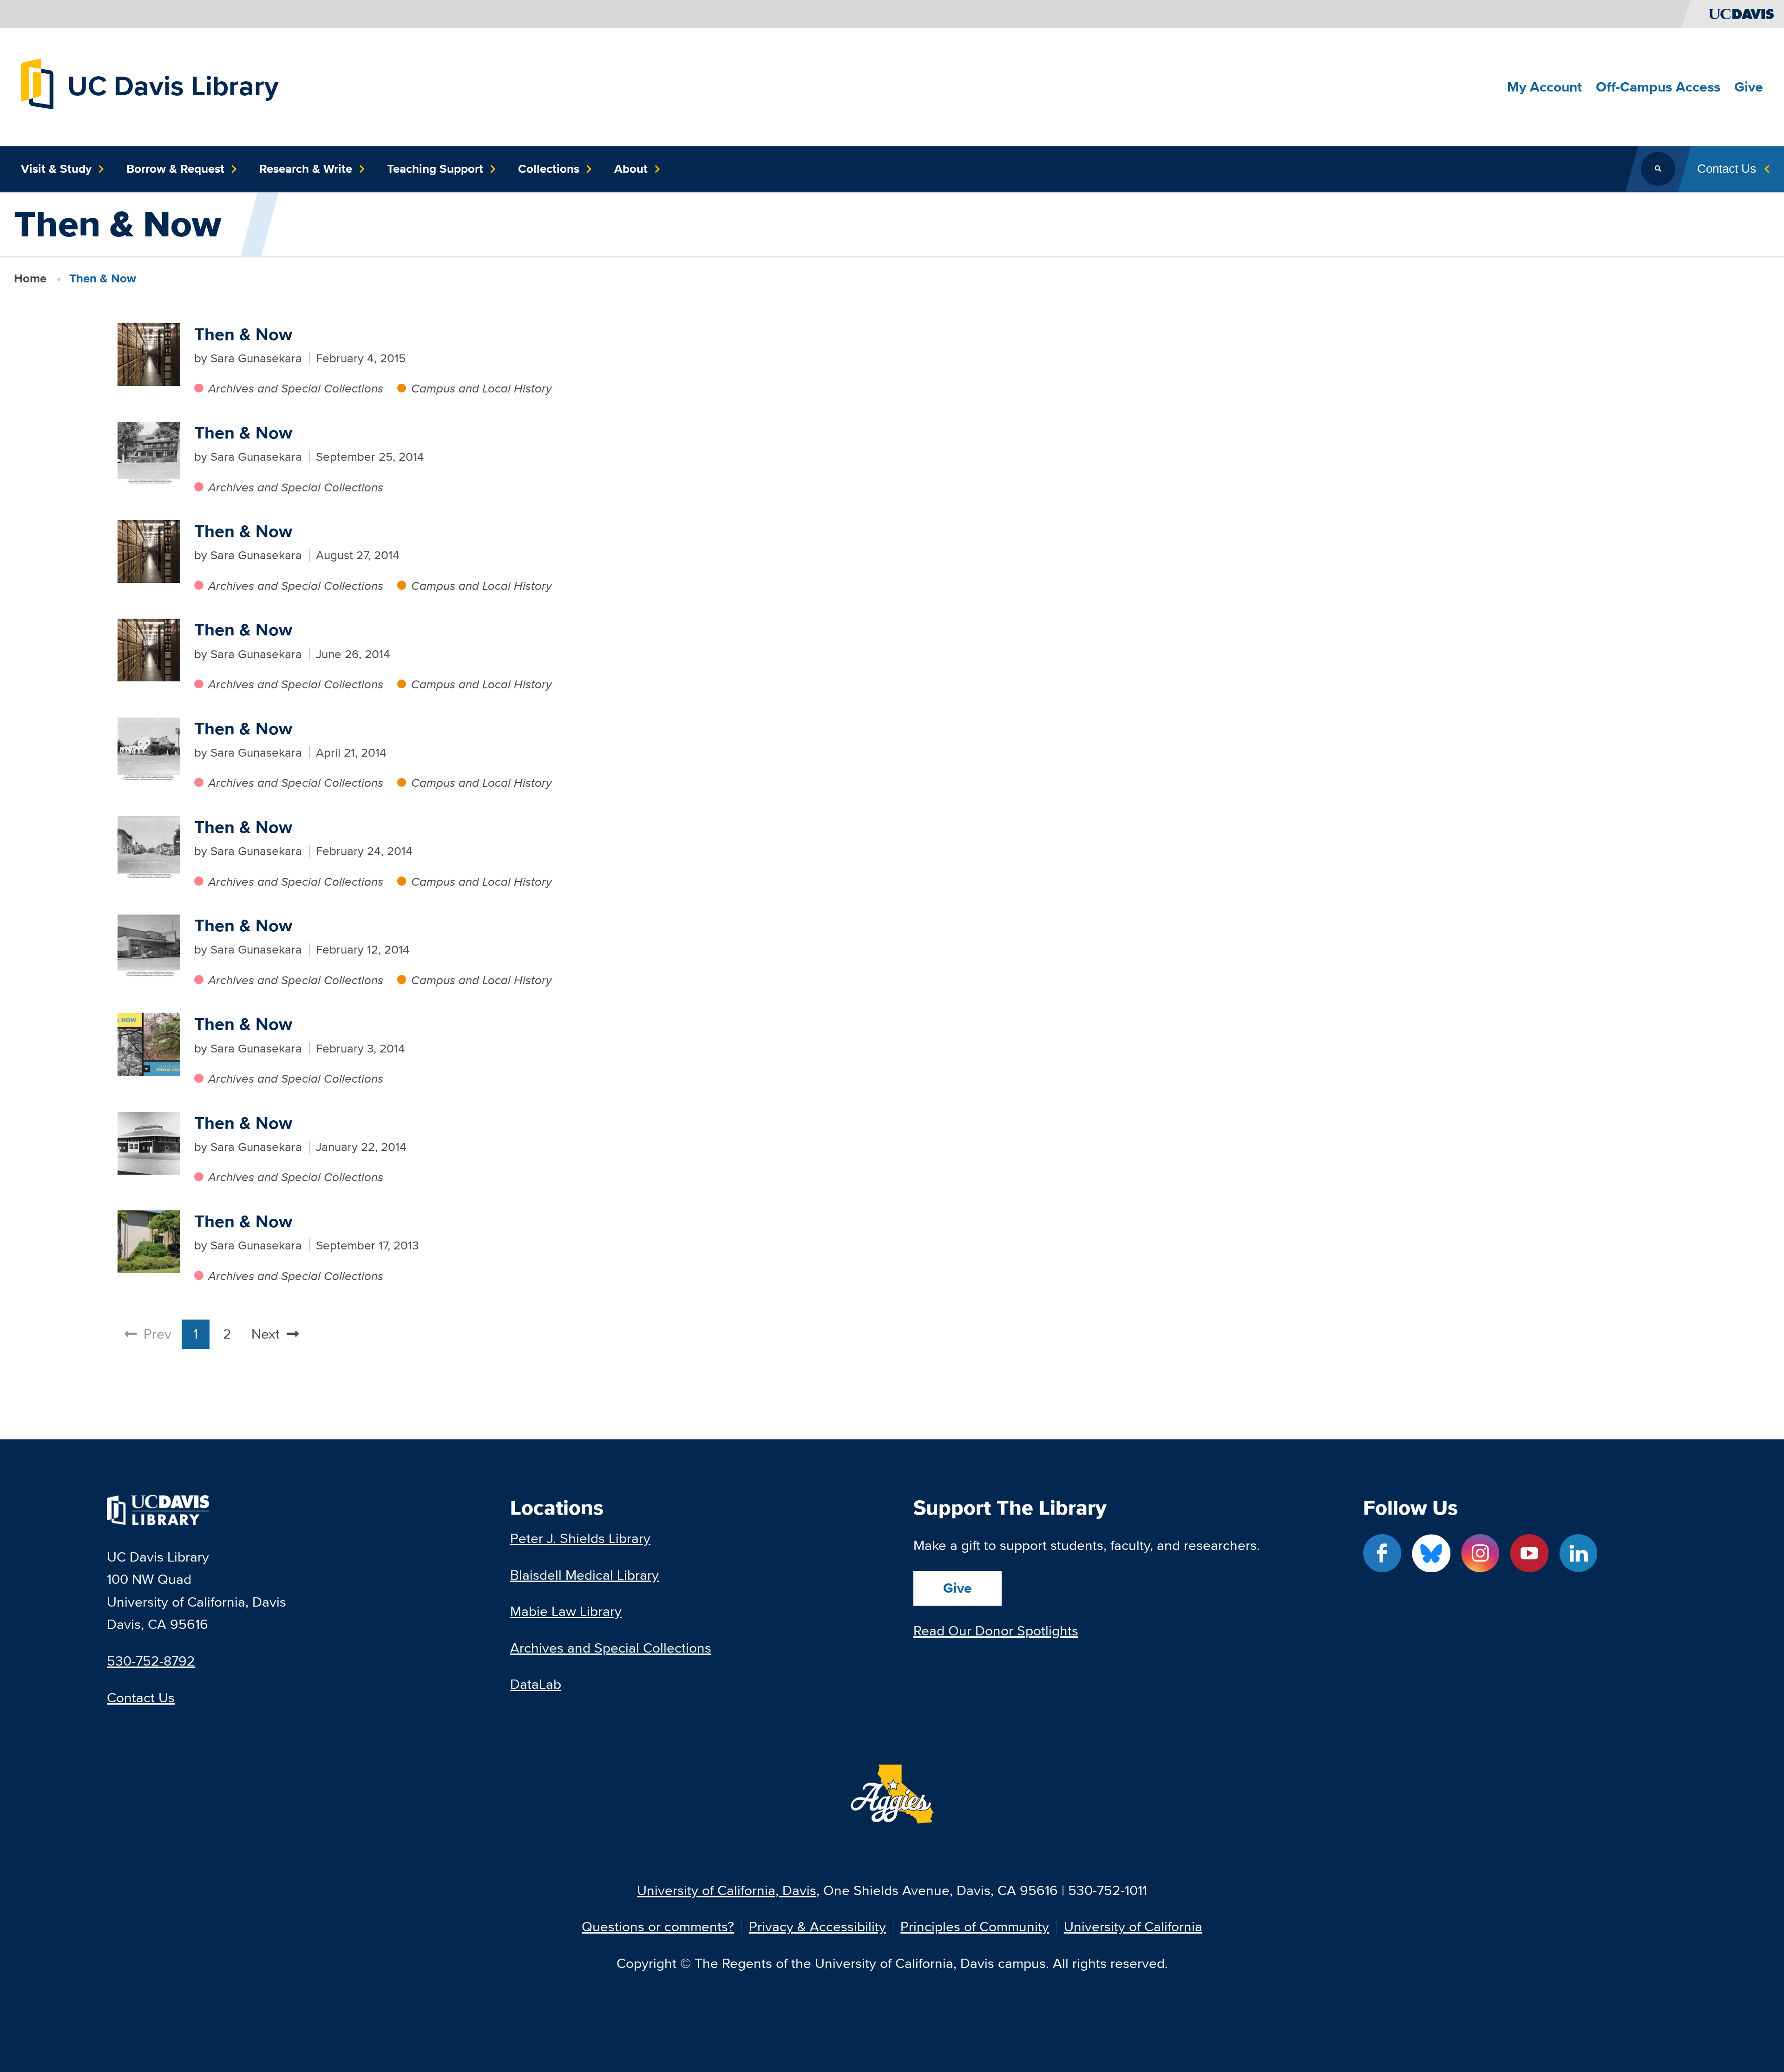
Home (30, 278)
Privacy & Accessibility (817, 1927)
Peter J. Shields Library (580, 1538)
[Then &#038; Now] (149, 355)
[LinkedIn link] (1578, 1553)
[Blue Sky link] (1431, 1553)
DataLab (536, 1684)
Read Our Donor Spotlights (996, 1631)
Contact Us (141, 1697)
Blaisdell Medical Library (584, 1575)
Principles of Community (975, 1927)
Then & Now (243, 334)
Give (958, 1588)
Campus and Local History (482, 388)
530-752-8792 (151, 1661)
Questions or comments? (658, 1927)
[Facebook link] (1382, 1553)
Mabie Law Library (566, 1611)
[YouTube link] (1529, 1553)
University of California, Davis (727, 1890)
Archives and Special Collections (296, 388)
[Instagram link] (1480, 1553)
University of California (1133, 1927)
